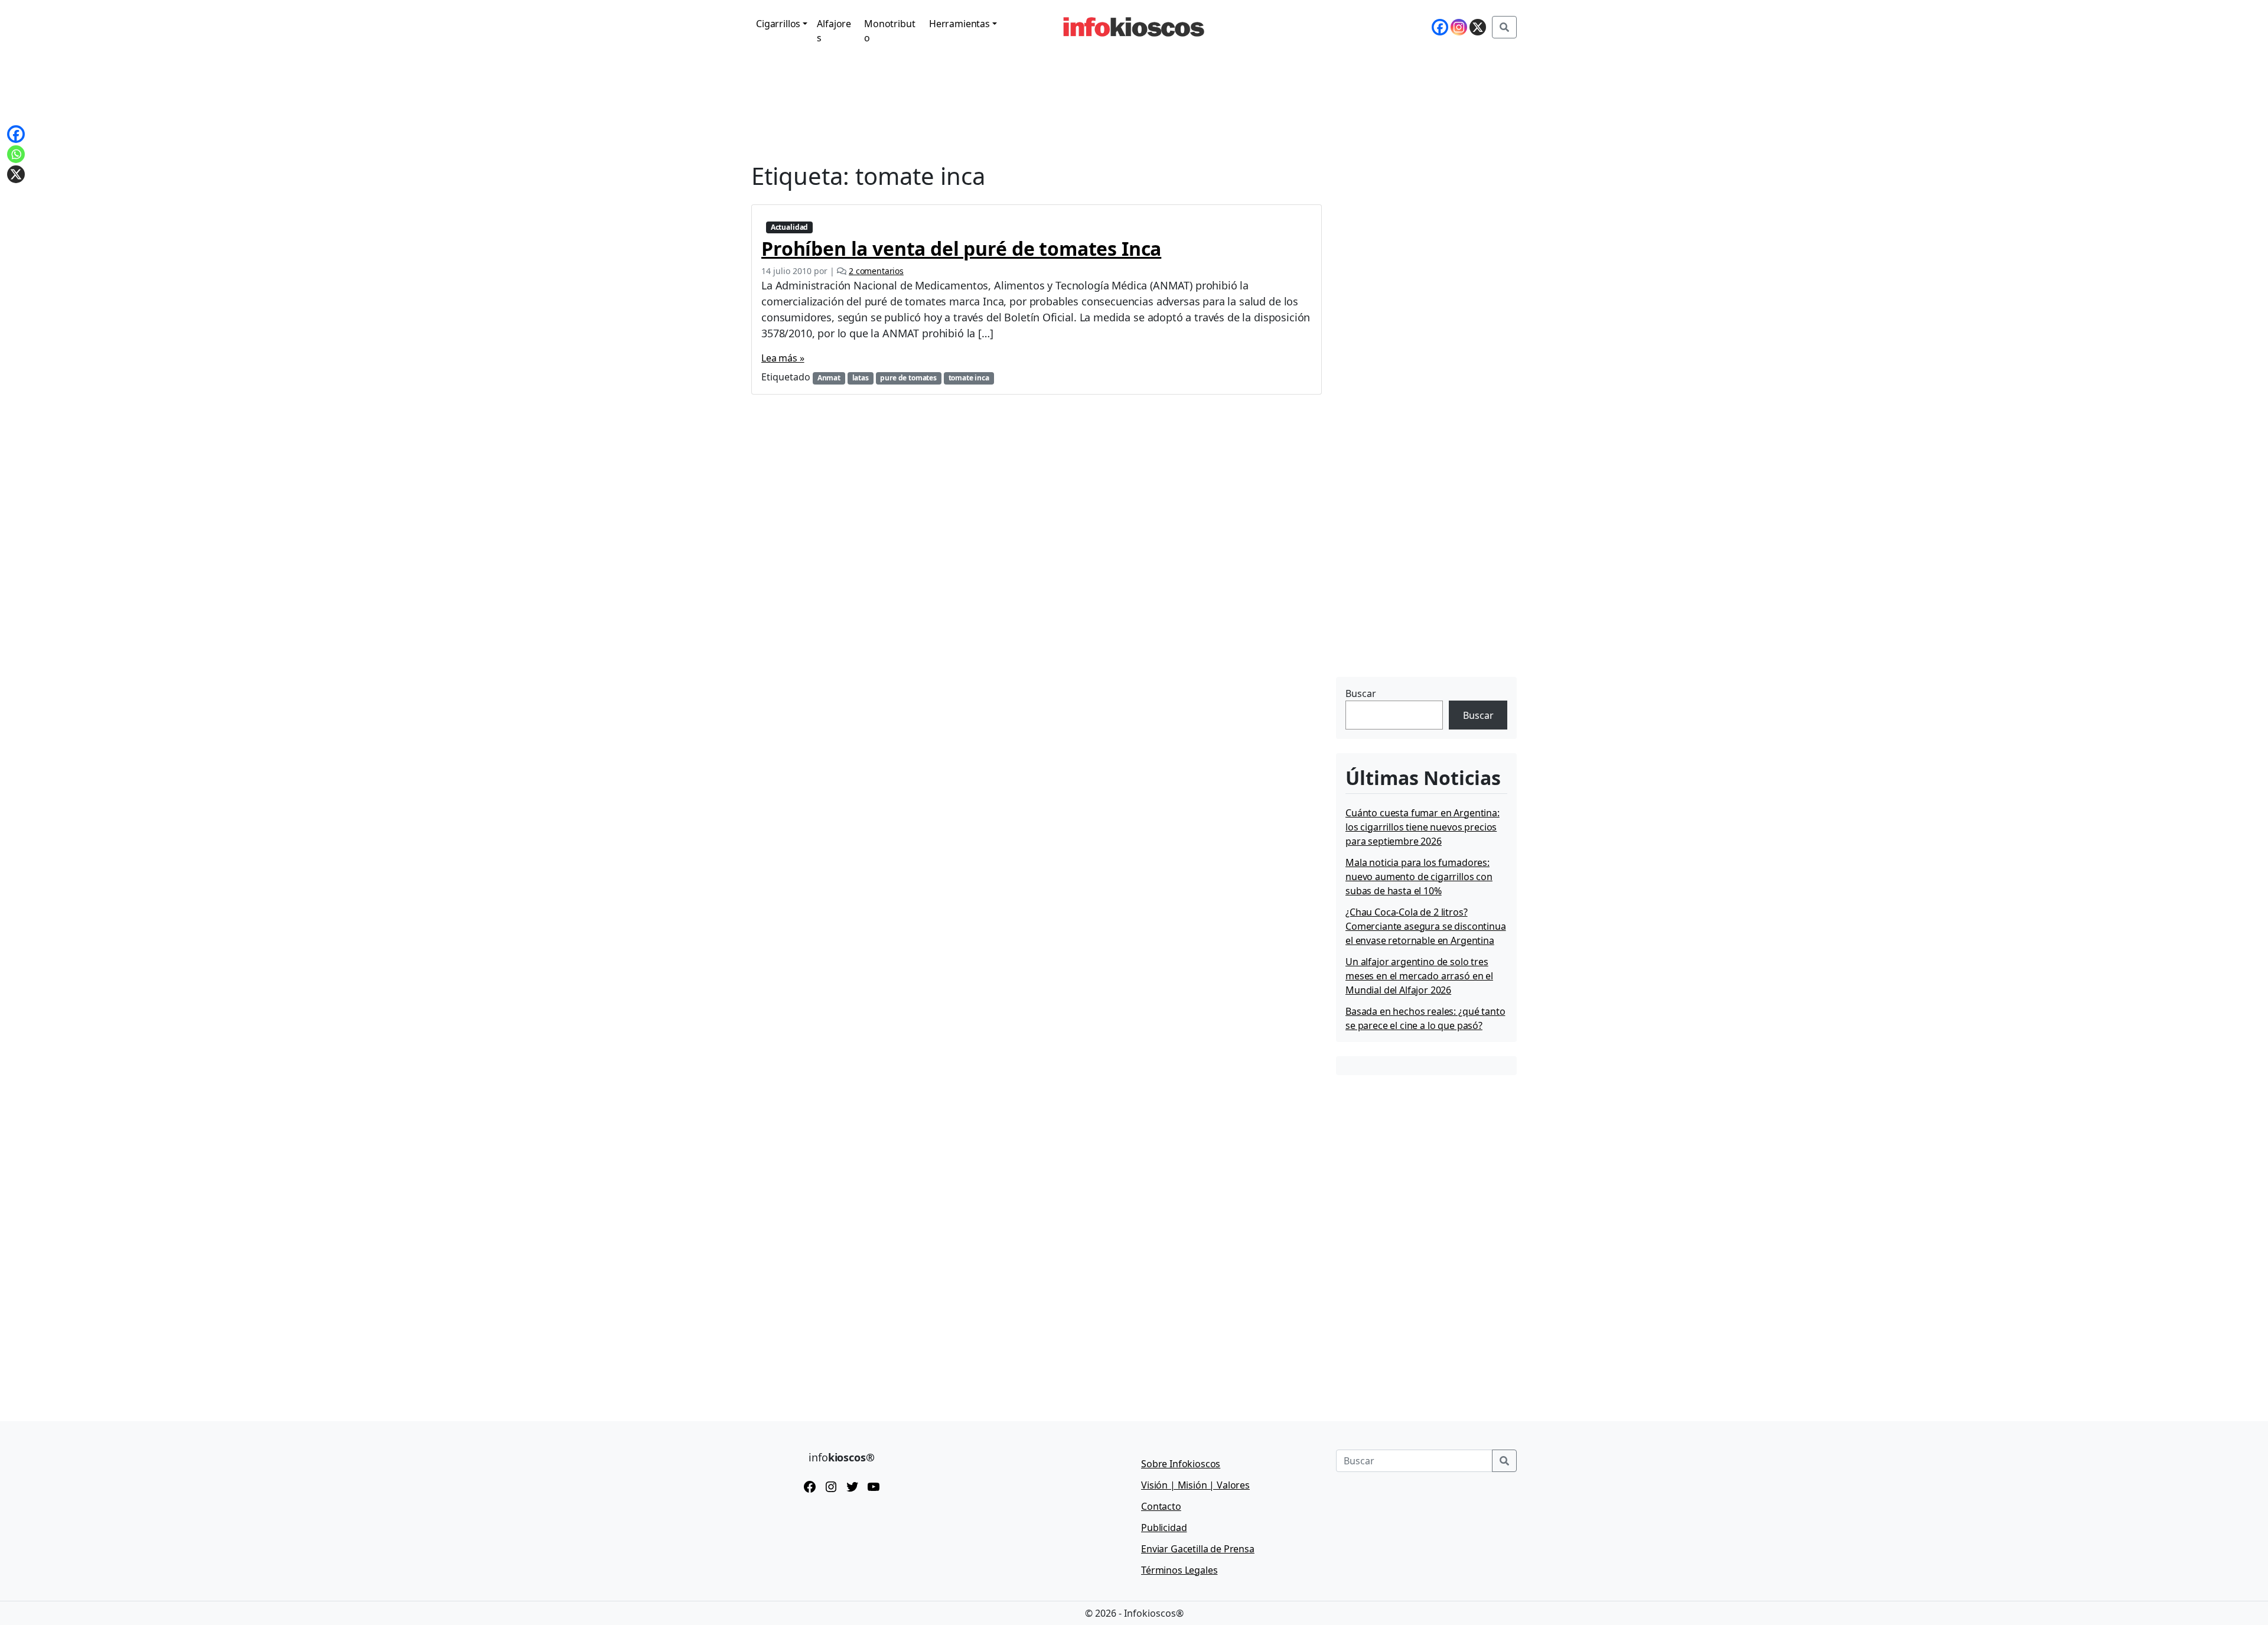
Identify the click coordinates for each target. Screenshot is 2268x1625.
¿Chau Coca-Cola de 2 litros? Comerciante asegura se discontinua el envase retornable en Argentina (1426, 926)
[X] (1478, 27)
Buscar (1361, 693)
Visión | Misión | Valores (1195, 1485)
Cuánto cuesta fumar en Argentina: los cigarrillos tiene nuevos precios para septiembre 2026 (1423, 827)
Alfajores (834, 31)
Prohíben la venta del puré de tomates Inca (961, 248)
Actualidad (789, 227)
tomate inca (969, 378)
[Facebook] (1440, 27)
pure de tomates (908, 378)
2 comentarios (876, 271)
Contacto (1161, 1506)
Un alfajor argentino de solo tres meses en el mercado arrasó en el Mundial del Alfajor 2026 (1419, 976)
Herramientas (959, 24)
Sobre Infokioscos (1181, 1464)
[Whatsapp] (16, 154)
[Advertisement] (1425, 600)
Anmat (829, 378)
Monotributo (889, 31)
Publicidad (1164, 1528)
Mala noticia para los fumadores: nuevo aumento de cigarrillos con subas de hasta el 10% (1419, 877)
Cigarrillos (778, 24)
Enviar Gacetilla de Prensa (1198, 1549)
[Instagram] (1459, 27)
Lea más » (783, 358)
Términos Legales (1179, 1570)
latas (861, 378)
